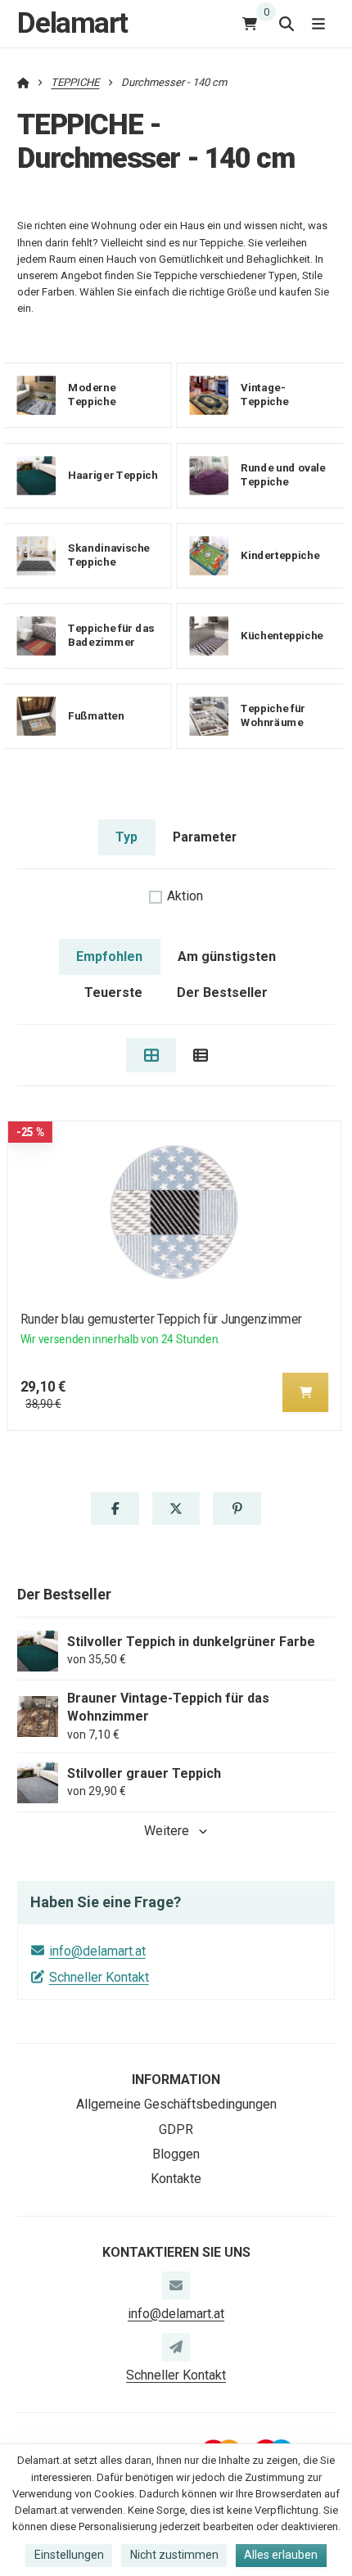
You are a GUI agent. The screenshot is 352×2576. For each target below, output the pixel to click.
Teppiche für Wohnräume (273, 715)
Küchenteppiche (282, 636)
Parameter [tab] (205, 837)
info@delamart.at (97, 1951)
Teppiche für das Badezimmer (111, 635)
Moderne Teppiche (92, 395)
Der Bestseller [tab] (222, 993)
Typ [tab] (126, 837)
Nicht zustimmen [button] (174, 2555)
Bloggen (176, 2154)
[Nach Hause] (23, 82)
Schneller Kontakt (99, 1977)
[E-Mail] (176, 2285)
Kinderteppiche (280, 555)
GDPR (176, 2129)
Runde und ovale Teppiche (283, 475)
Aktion (185, 896)
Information (176, 2080)
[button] (305, 1392)
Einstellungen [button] (69, 2555)
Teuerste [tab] (113, 993)
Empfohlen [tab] (109, 956)
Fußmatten (96, 716)
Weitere (167, 1831)
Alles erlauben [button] (281, 2555)
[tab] (151, 1055)
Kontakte (176, 2179)
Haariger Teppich (113, 475)
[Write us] (176, 2347)
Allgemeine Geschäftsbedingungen (176, 2104)
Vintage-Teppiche (264, 395)
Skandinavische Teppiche (109, 555)
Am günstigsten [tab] (227, 956)
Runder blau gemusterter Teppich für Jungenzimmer (161, 1319)
